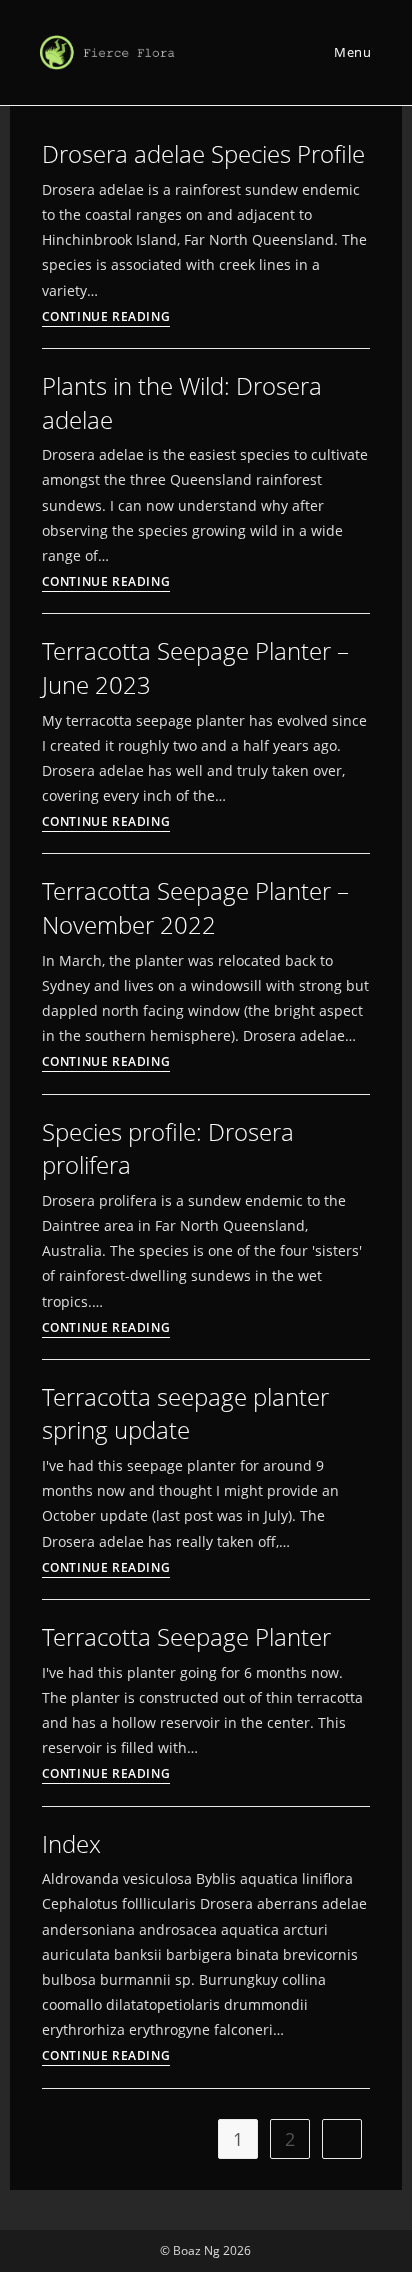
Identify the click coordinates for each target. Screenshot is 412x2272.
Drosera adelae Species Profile (203, 153)
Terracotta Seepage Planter (186, 1636)
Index (71, 1843)
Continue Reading (106, 318)
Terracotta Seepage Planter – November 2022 (195, 907)
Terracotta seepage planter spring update (185, 1413)
